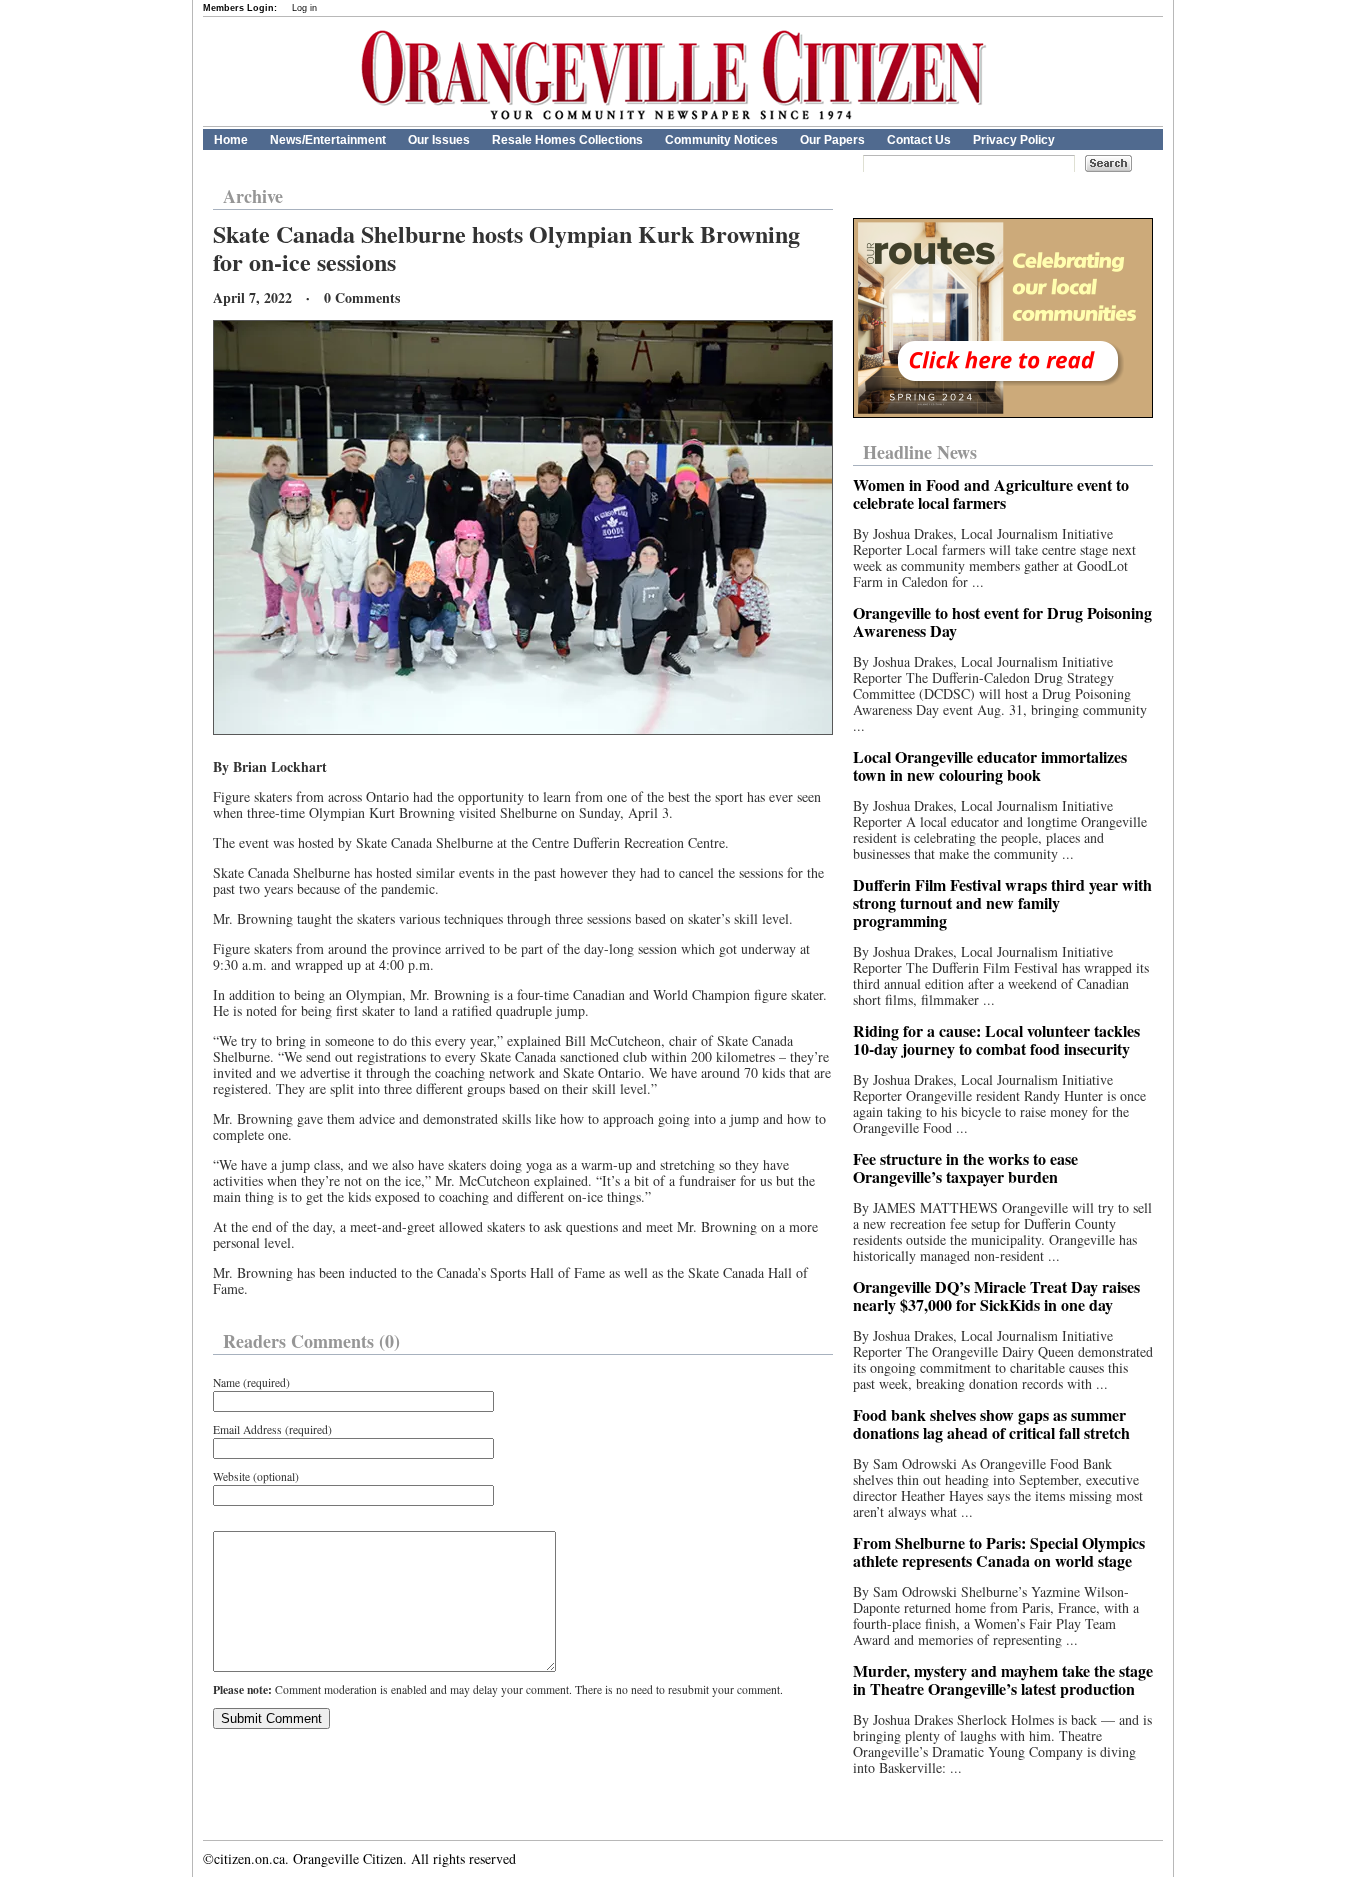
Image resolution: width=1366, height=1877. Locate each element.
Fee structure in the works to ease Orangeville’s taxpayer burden (965, 1167)
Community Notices (721, 140)
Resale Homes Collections (567, 140)
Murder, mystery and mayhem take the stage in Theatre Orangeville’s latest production (1003, 1679)
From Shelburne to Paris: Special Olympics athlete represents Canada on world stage (999, 1551)
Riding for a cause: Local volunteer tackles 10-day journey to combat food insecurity (996, 1039)
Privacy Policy (1014, 140)
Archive (253, 196)
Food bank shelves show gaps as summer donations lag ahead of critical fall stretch (991, 1423)
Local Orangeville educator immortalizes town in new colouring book (990, 765)
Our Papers (832, 140)
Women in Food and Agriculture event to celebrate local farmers (991, 493)
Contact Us (919, 140)
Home (231, 140)
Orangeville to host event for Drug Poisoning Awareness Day (1002, 621)
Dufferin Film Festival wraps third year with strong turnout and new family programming (1002, 902)
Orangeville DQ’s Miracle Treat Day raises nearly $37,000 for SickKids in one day (996, 1295)
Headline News (920, 452)
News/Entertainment (328, 140)
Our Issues (439, 140)
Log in (304, 8)
